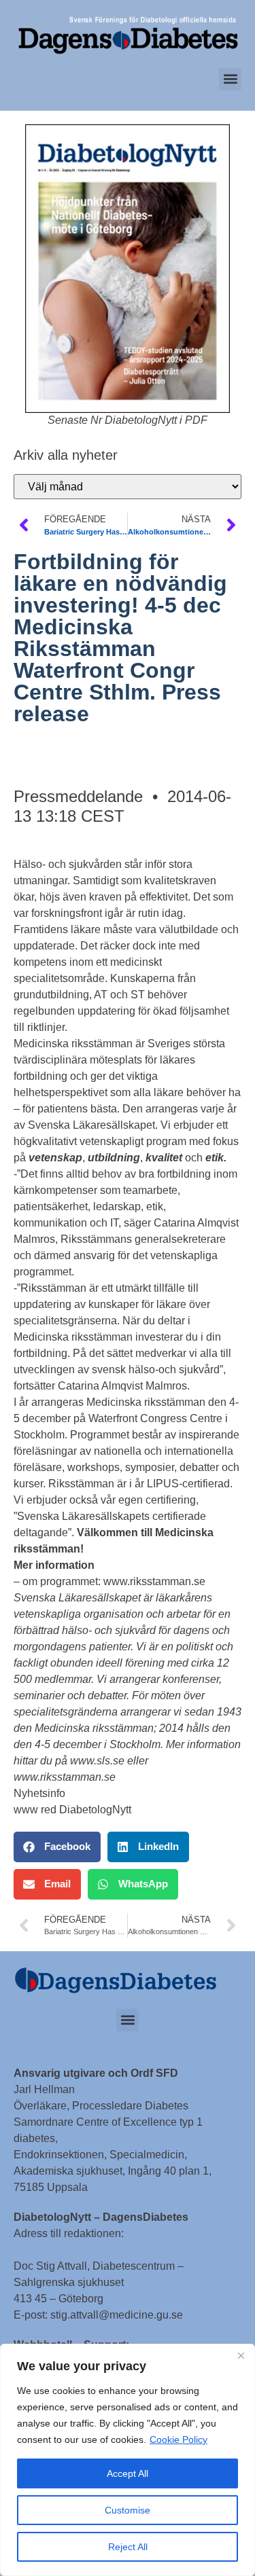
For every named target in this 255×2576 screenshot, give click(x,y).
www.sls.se (97, 1761)
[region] (128, 2460)
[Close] (241, 2355)
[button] (230, 79)
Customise (128, 2510)
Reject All (128, 2547)
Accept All (128, 2473)
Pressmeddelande (78, 796)
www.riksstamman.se (154, 1581)
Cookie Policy (178, 2439)
